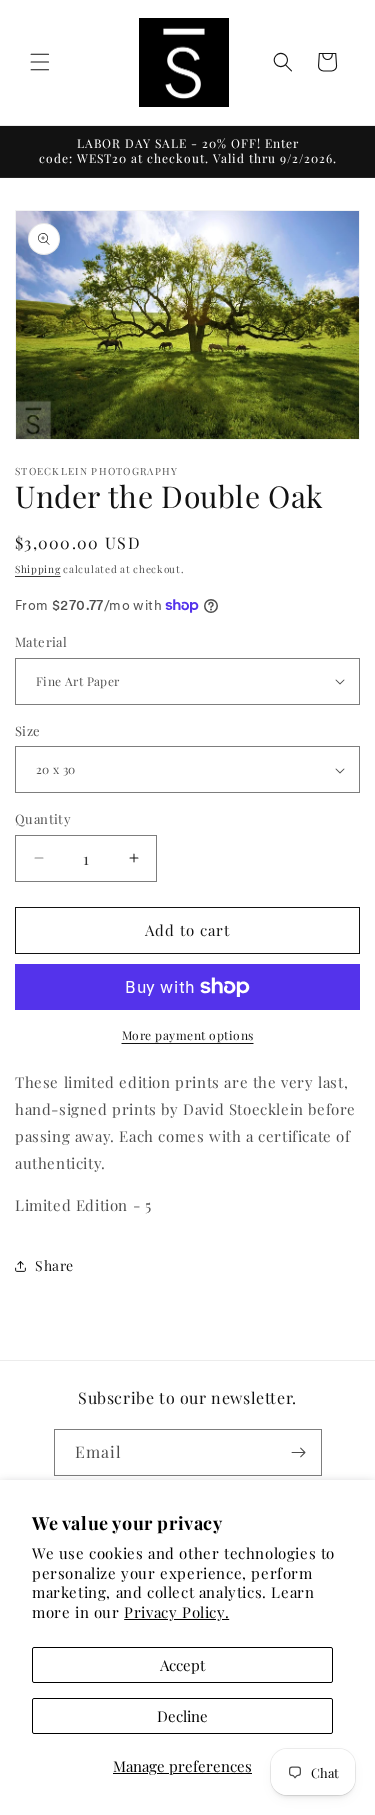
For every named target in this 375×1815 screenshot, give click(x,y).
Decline (182, 1716)
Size (28, 730)
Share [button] (54, 1265)
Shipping (38, 569)
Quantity (43, 818)
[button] (40, 62)
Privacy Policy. (176, 1612)
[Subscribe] (299, 1452)
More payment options (188, 1035)
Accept (182, 1665)
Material (41, 641)
